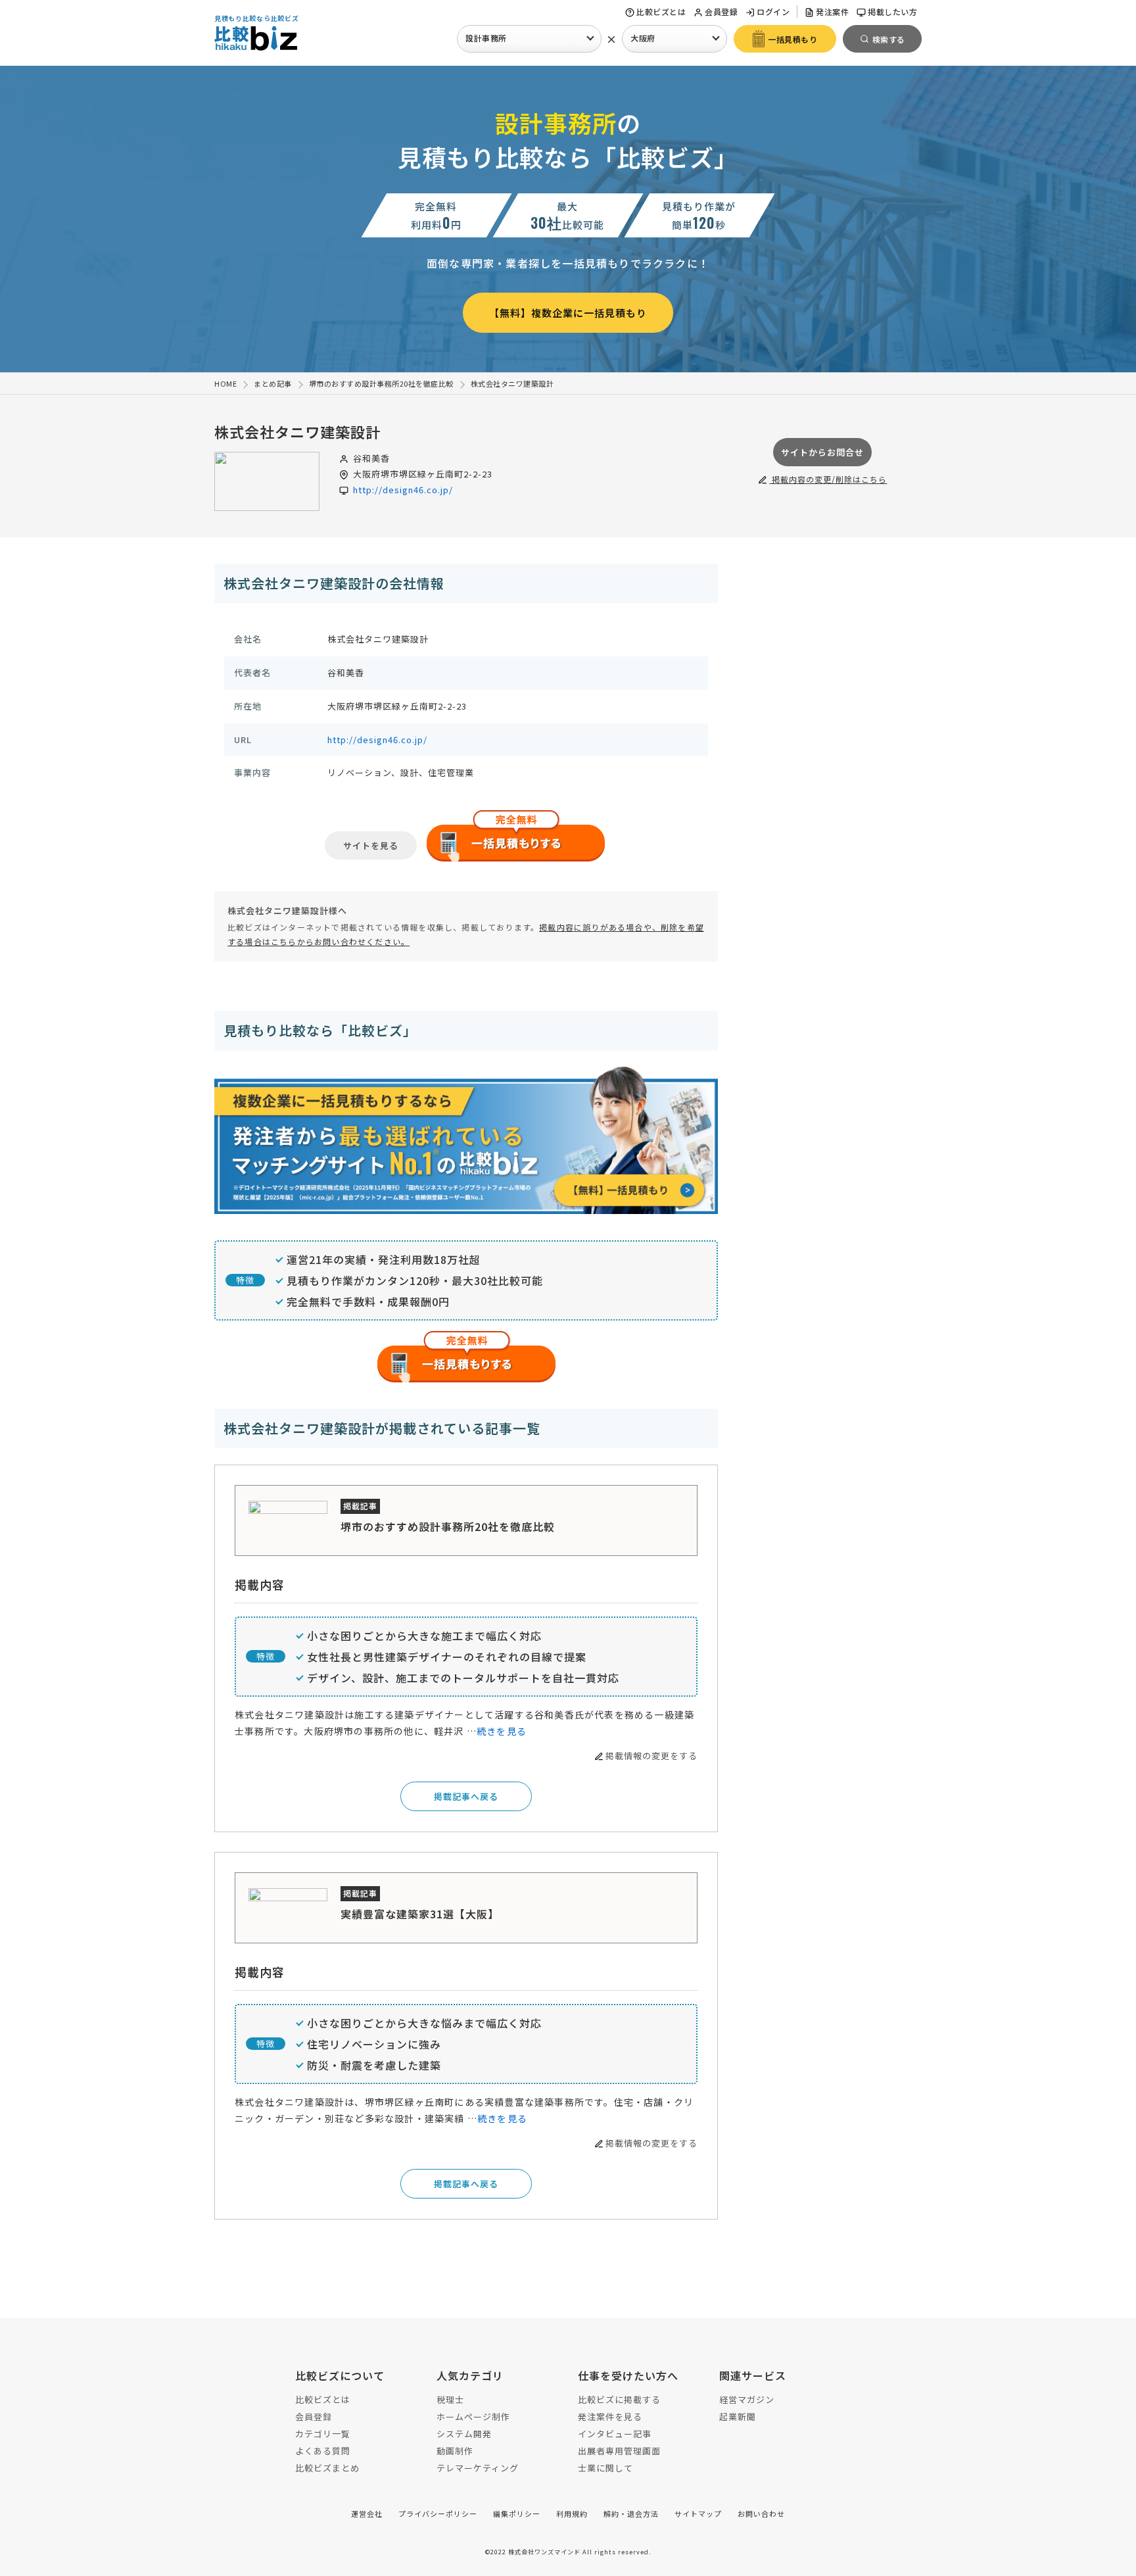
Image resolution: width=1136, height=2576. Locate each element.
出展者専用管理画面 (619, 2451)
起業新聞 (738, 2417)
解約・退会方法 (631, 2514)
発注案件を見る (610, 2417)
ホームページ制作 (473, 2417)
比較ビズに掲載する (619, 2399)
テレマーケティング (478, 2468)
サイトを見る (371, 845)
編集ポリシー (517, 2514)
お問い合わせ (761, 2514)
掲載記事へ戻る (466, 1796)
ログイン (773, 12)
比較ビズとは (661, 12)
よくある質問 (323, 2451)
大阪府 (643, 38)
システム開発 (464, 2434)
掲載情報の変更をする (651, 1756)
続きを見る (502, 1731)
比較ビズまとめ (327, 2468)
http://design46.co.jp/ (403, 490)
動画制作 (455, 2451)
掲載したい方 (892, 12)
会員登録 (721, 12)
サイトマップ (698, 2514)
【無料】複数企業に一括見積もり (568, 313)
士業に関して (605, 2468)
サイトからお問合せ (822, 452)
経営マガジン (747, 2399)
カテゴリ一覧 (323, 2434)
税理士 (450, 2399)
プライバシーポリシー (438, 2514)
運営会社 (367, 2514)
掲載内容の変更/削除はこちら (828, 479)
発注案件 (832, 12)
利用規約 (572, 2514)
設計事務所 (486, 38)
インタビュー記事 (615, 2434)
